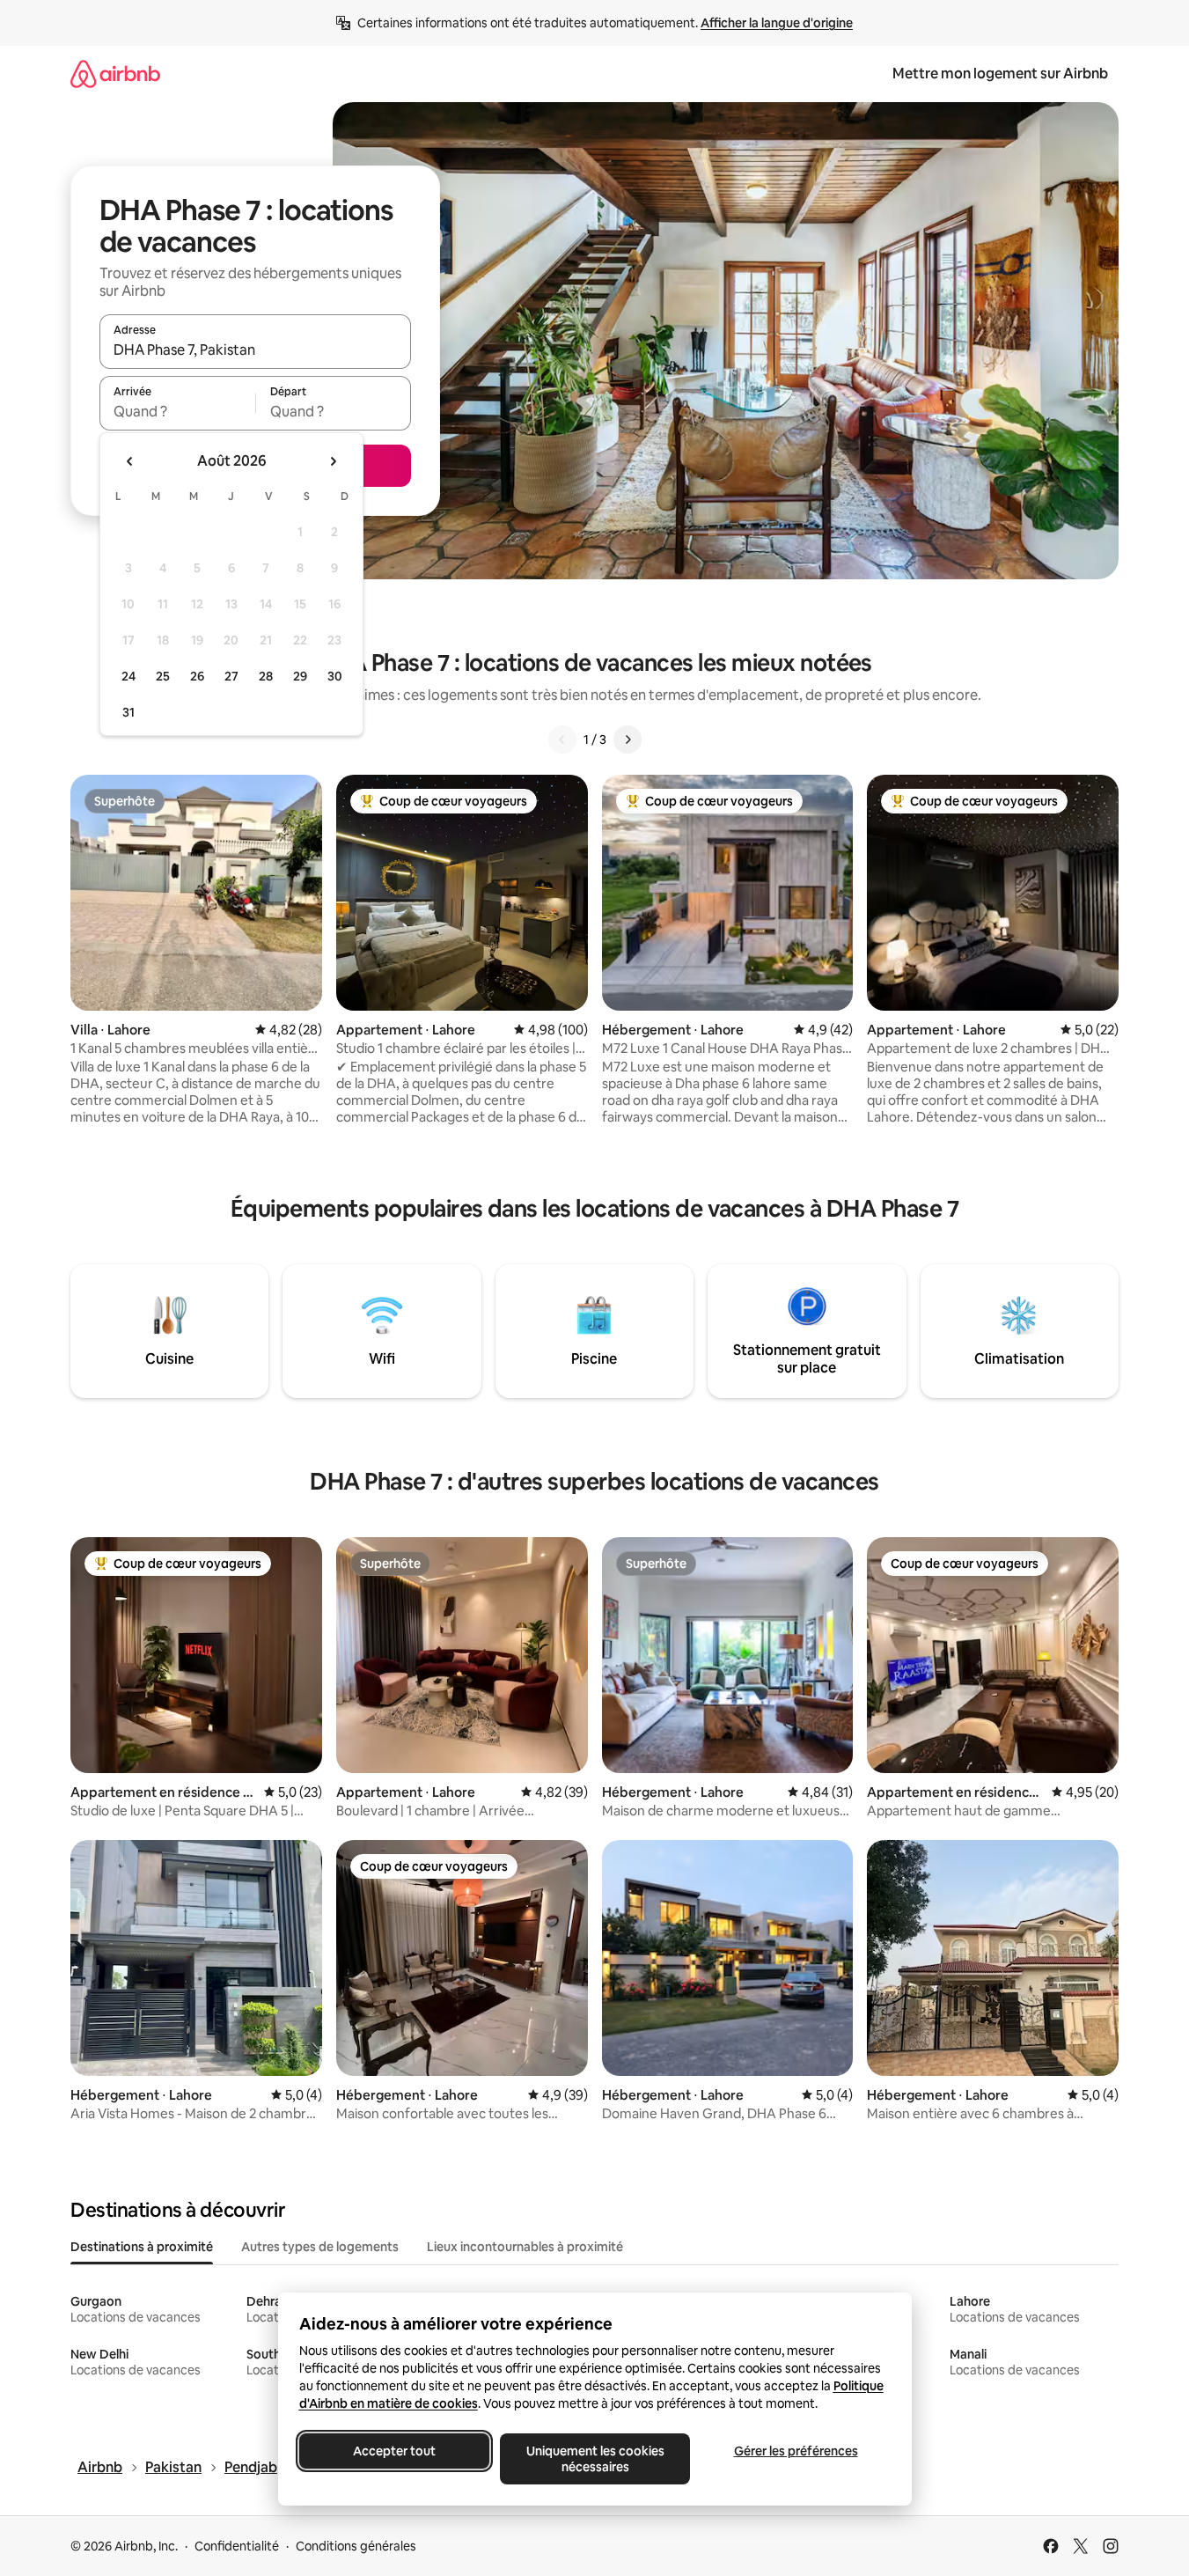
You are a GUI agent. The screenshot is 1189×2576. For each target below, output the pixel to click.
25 (163, 676)
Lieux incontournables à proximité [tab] (525, 2247)
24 (128, 676)
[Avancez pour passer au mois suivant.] (333, 461)
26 (197, 676)
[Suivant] (628, 740)
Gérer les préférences (795, 2451)
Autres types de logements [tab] (320, 2247)
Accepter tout (394, 2451)
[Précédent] (562, 740)
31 (128, 712)
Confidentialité (237, 2546)
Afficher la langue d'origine (777, 23)
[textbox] (177, 411)
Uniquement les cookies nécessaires (594, 2459)
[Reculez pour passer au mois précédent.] (130, 461)
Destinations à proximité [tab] (142, 2247)
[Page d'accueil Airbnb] (115, 74)
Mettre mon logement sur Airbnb (1000, 74)
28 (266, 676)
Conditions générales (356, 2546)
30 (335, 676)
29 (300, 676)
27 (231, 676)
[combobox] (255, 350)
